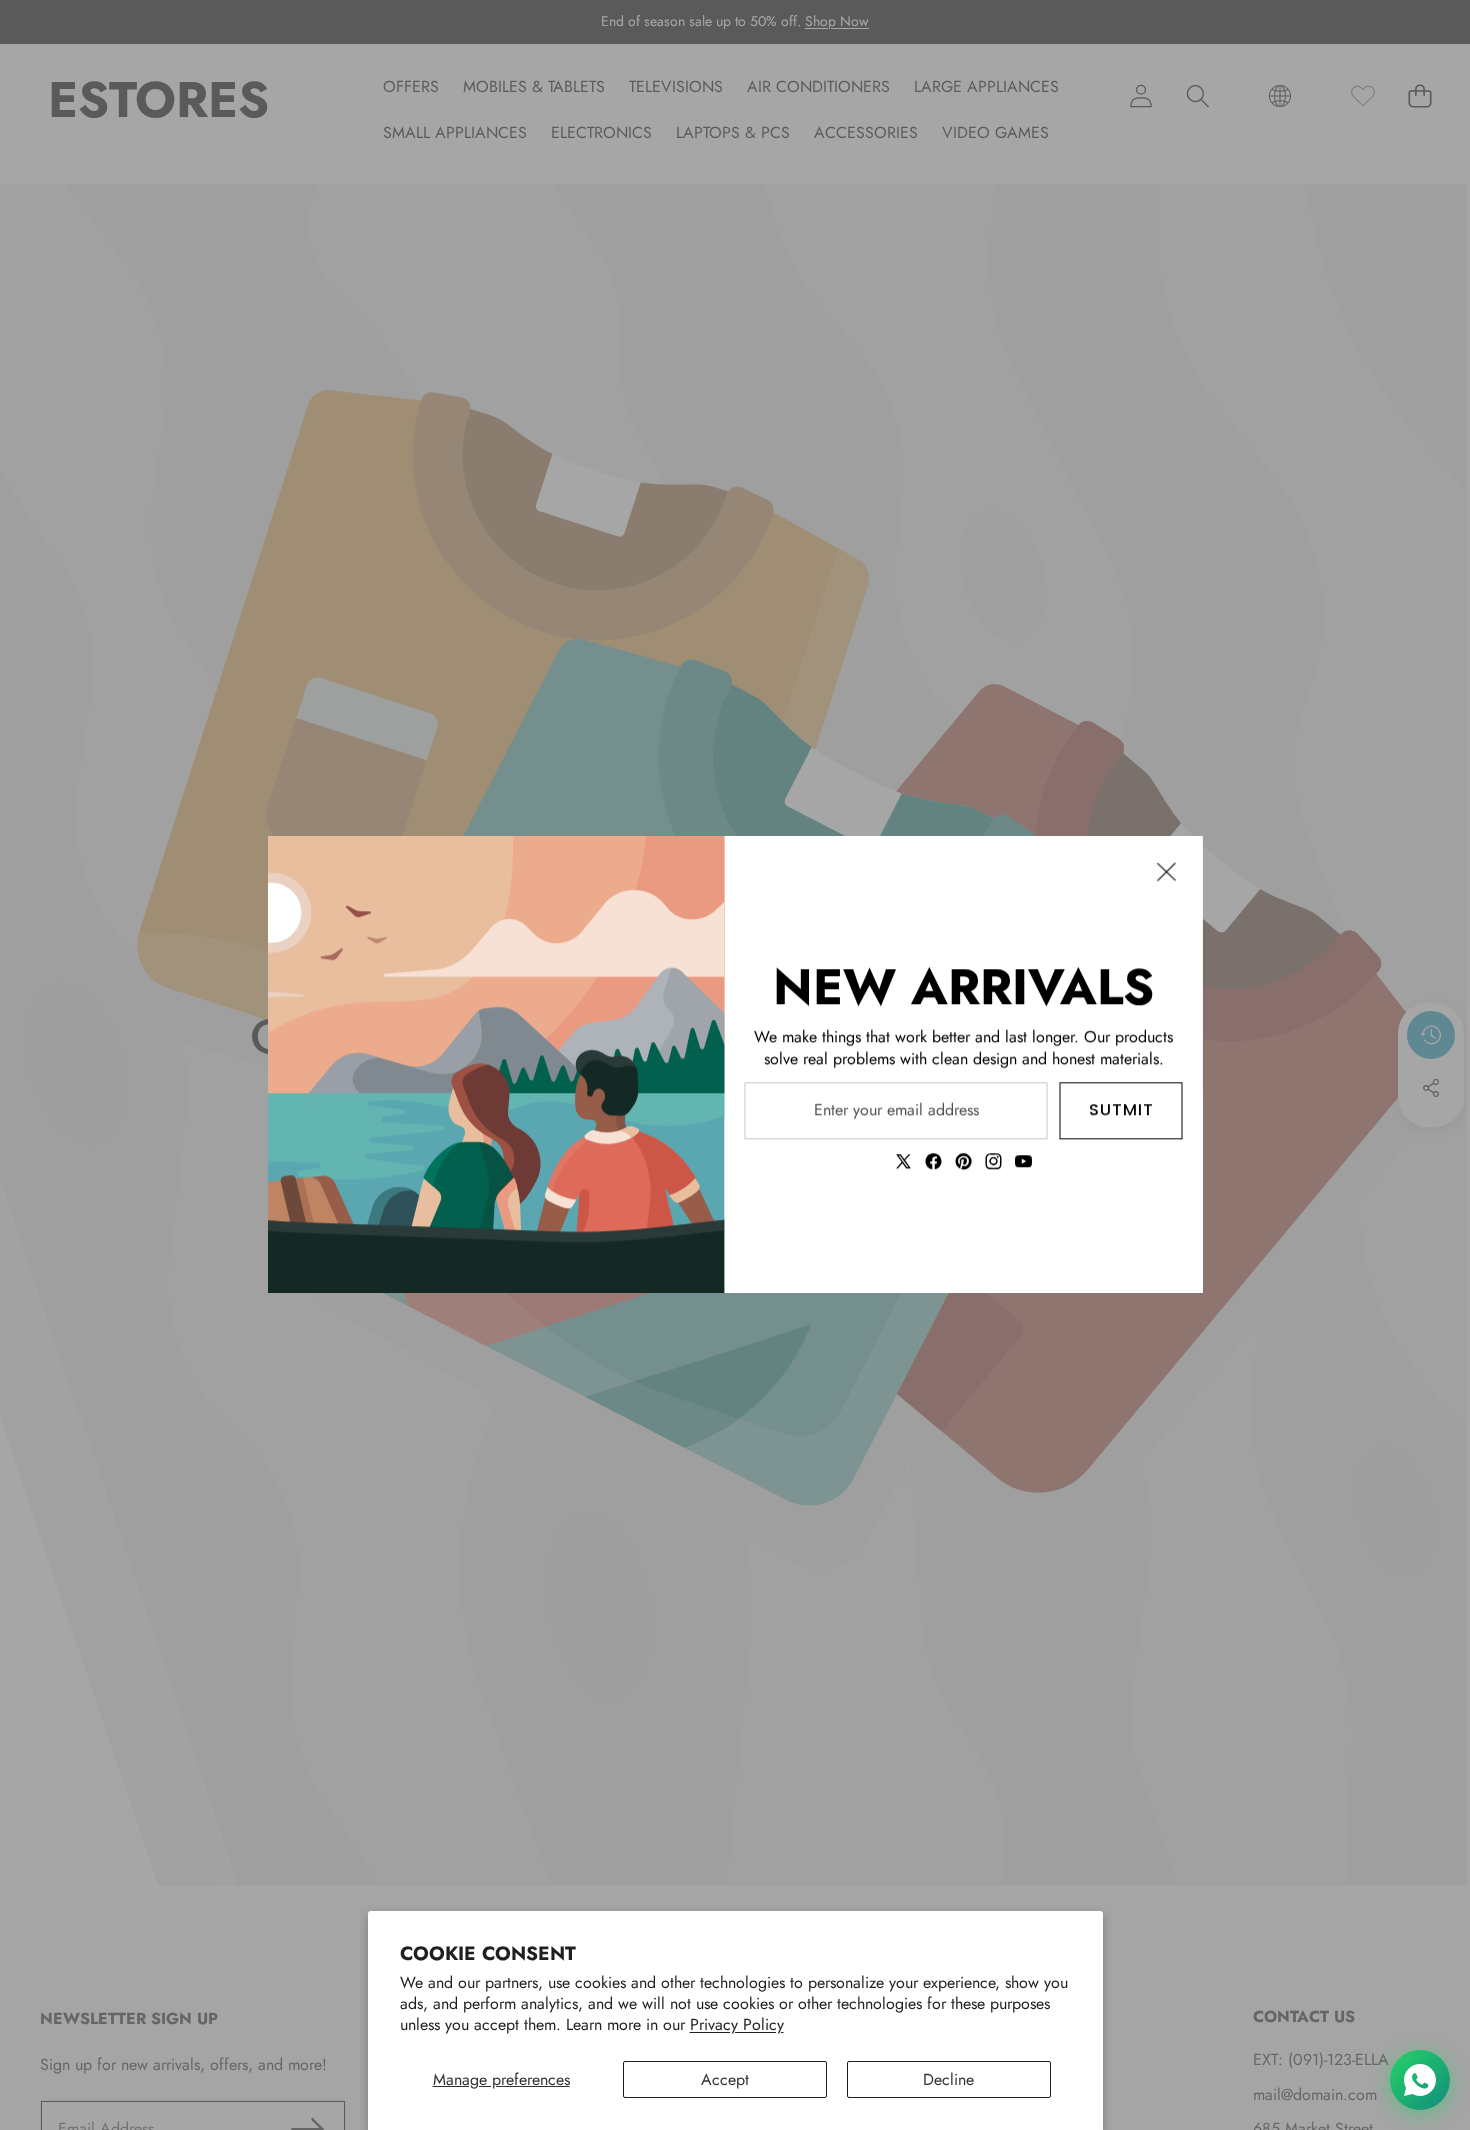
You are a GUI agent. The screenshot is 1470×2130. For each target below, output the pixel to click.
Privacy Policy (737, 2024)
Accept (725, 2079)
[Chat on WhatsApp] (1420, 2080)
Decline (948, 2079)
